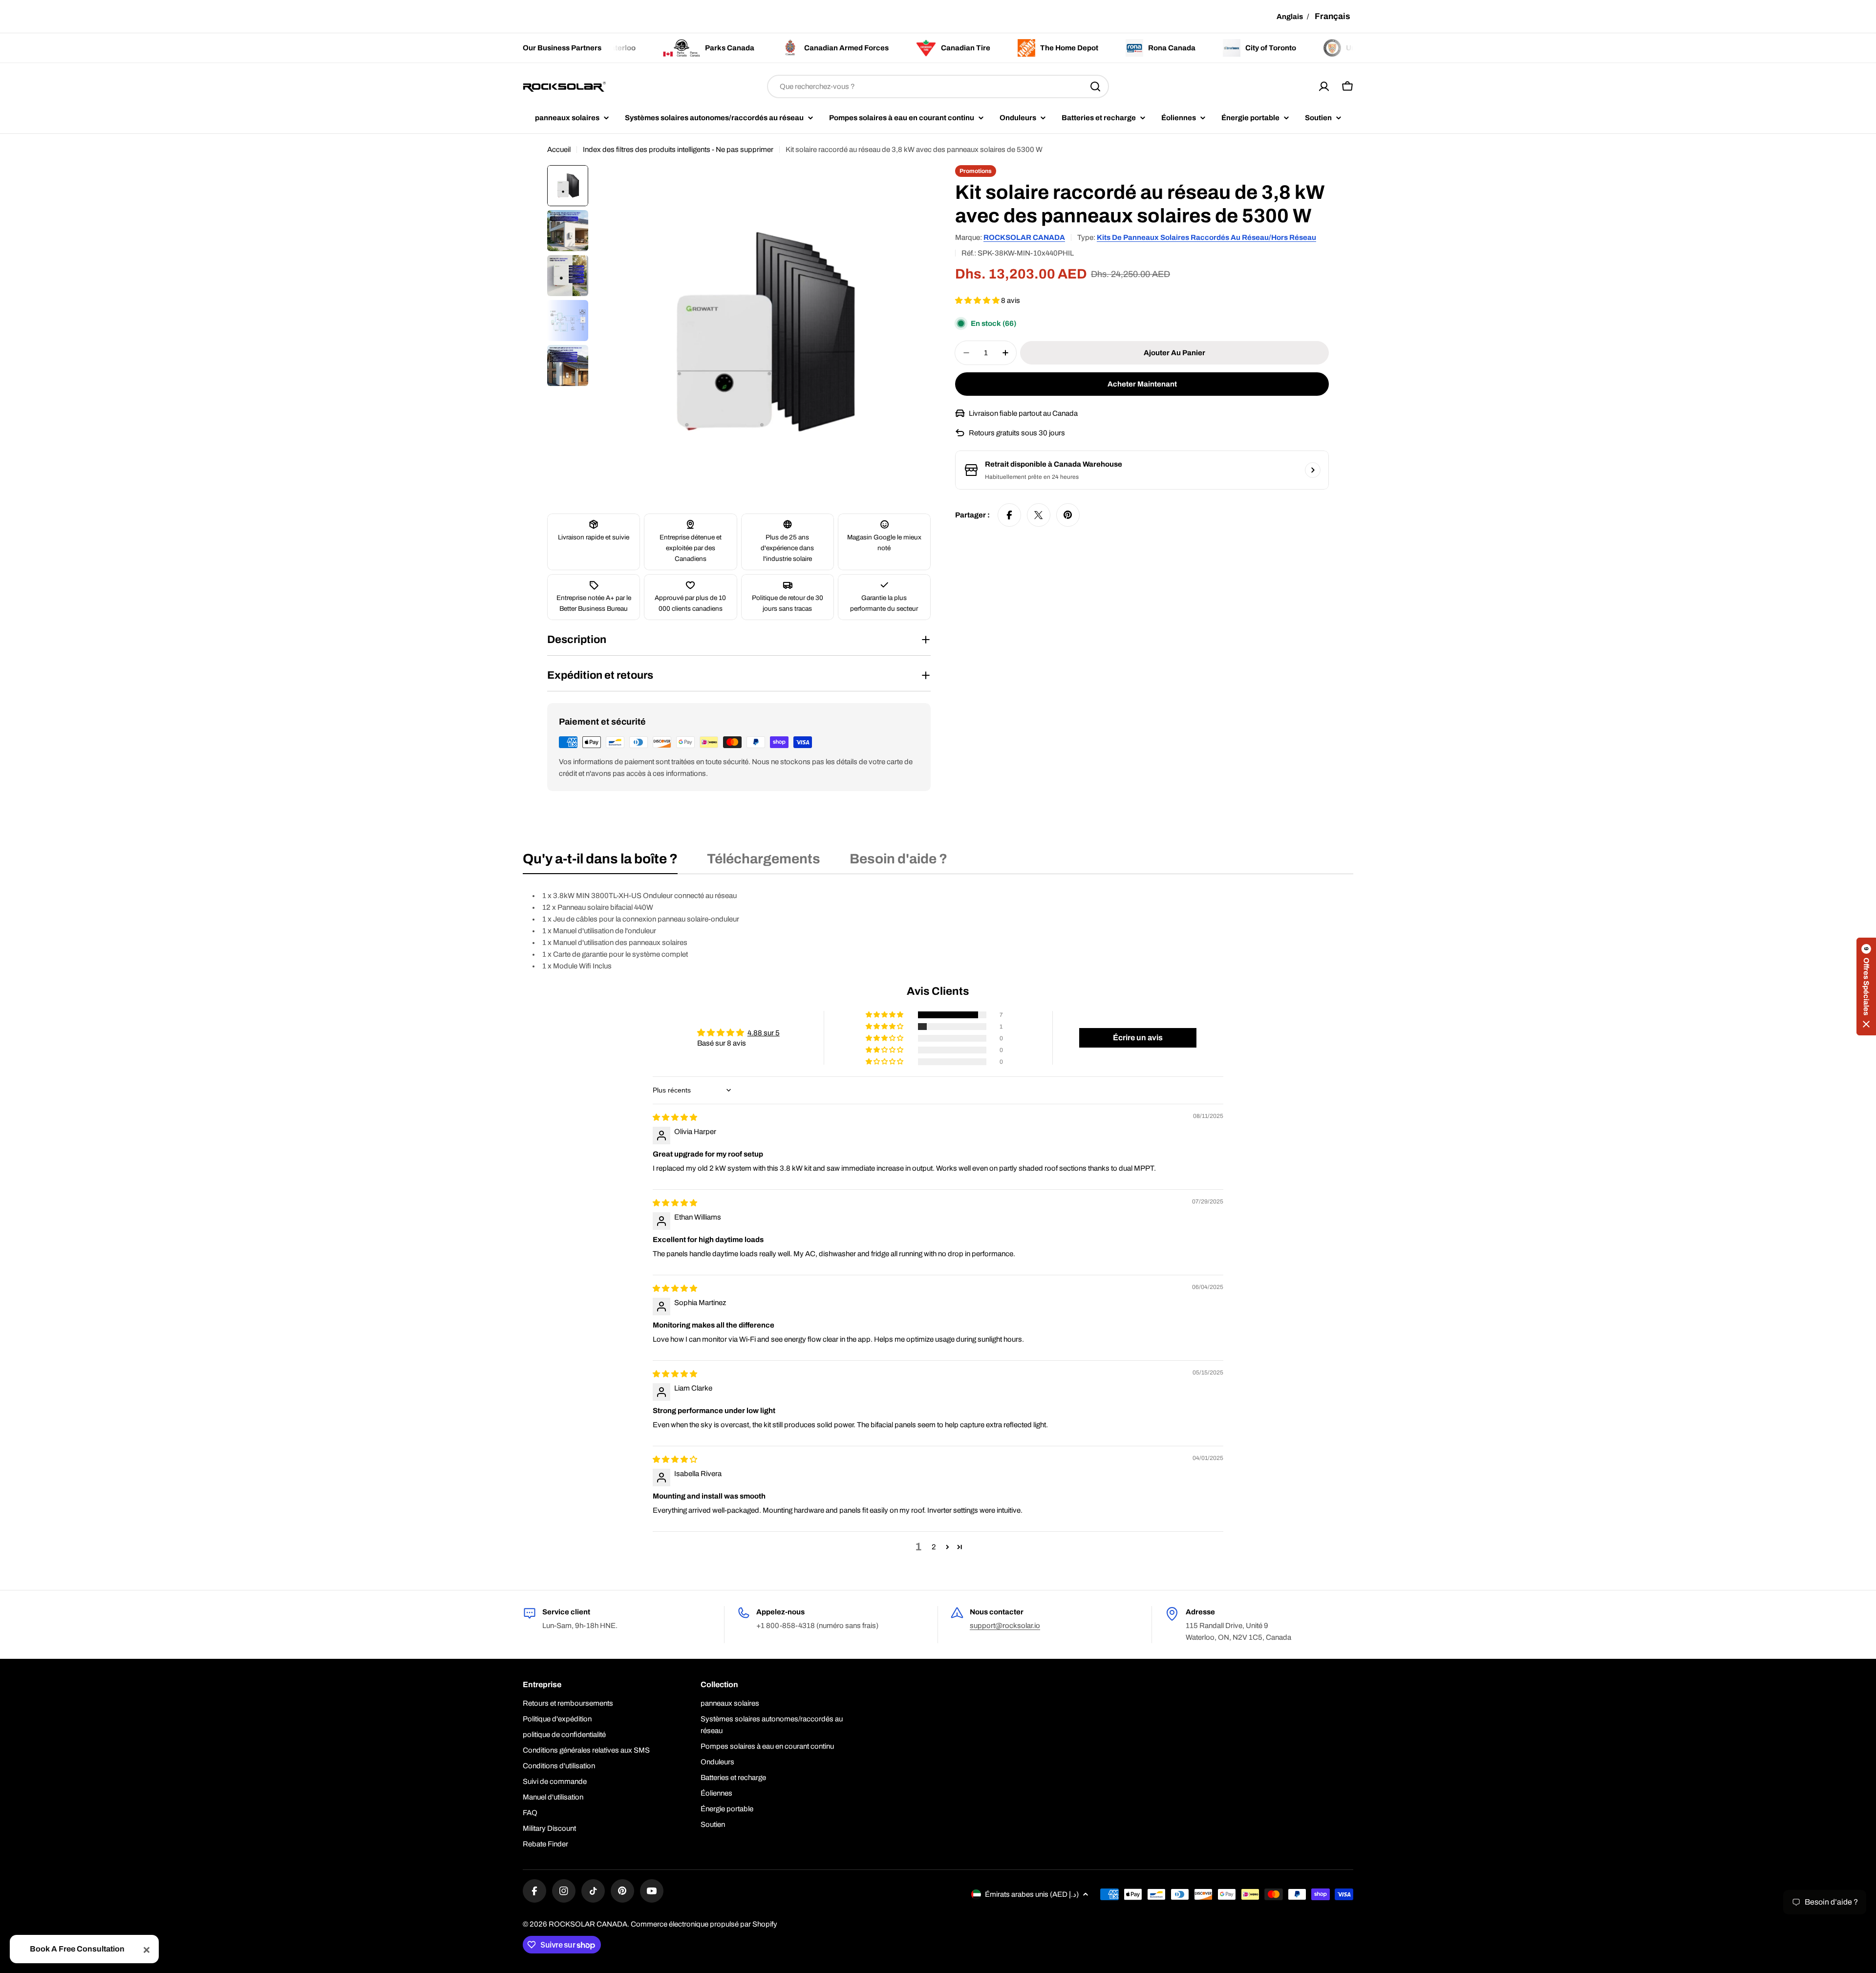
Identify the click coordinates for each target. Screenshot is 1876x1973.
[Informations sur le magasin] (1313, 470)
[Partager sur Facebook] (1009, 515)
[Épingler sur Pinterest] (1068, 515)
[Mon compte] (1324, 86)
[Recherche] (1095, 86)
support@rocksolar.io (1005, 1626)
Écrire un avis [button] (1138, 1038)
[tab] (600, 862)
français (1332, 16)
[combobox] (938, 86)
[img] (675, 1117)
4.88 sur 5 (764, 1033)
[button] (978, 300)
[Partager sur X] (1039, 515)
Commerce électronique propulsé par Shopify (704, 1924)
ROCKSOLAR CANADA (1024, 237)
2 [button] (934, 1547)
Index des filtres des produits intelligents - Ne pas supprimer (678, 150)
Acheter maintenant (1142, 384)
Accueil (559, 150)
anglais (1290, 17)
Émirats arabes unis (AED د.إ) (1032, 1894)
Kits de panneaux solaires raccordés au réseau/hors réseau (1206, 237)
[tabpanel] (938, 931)
